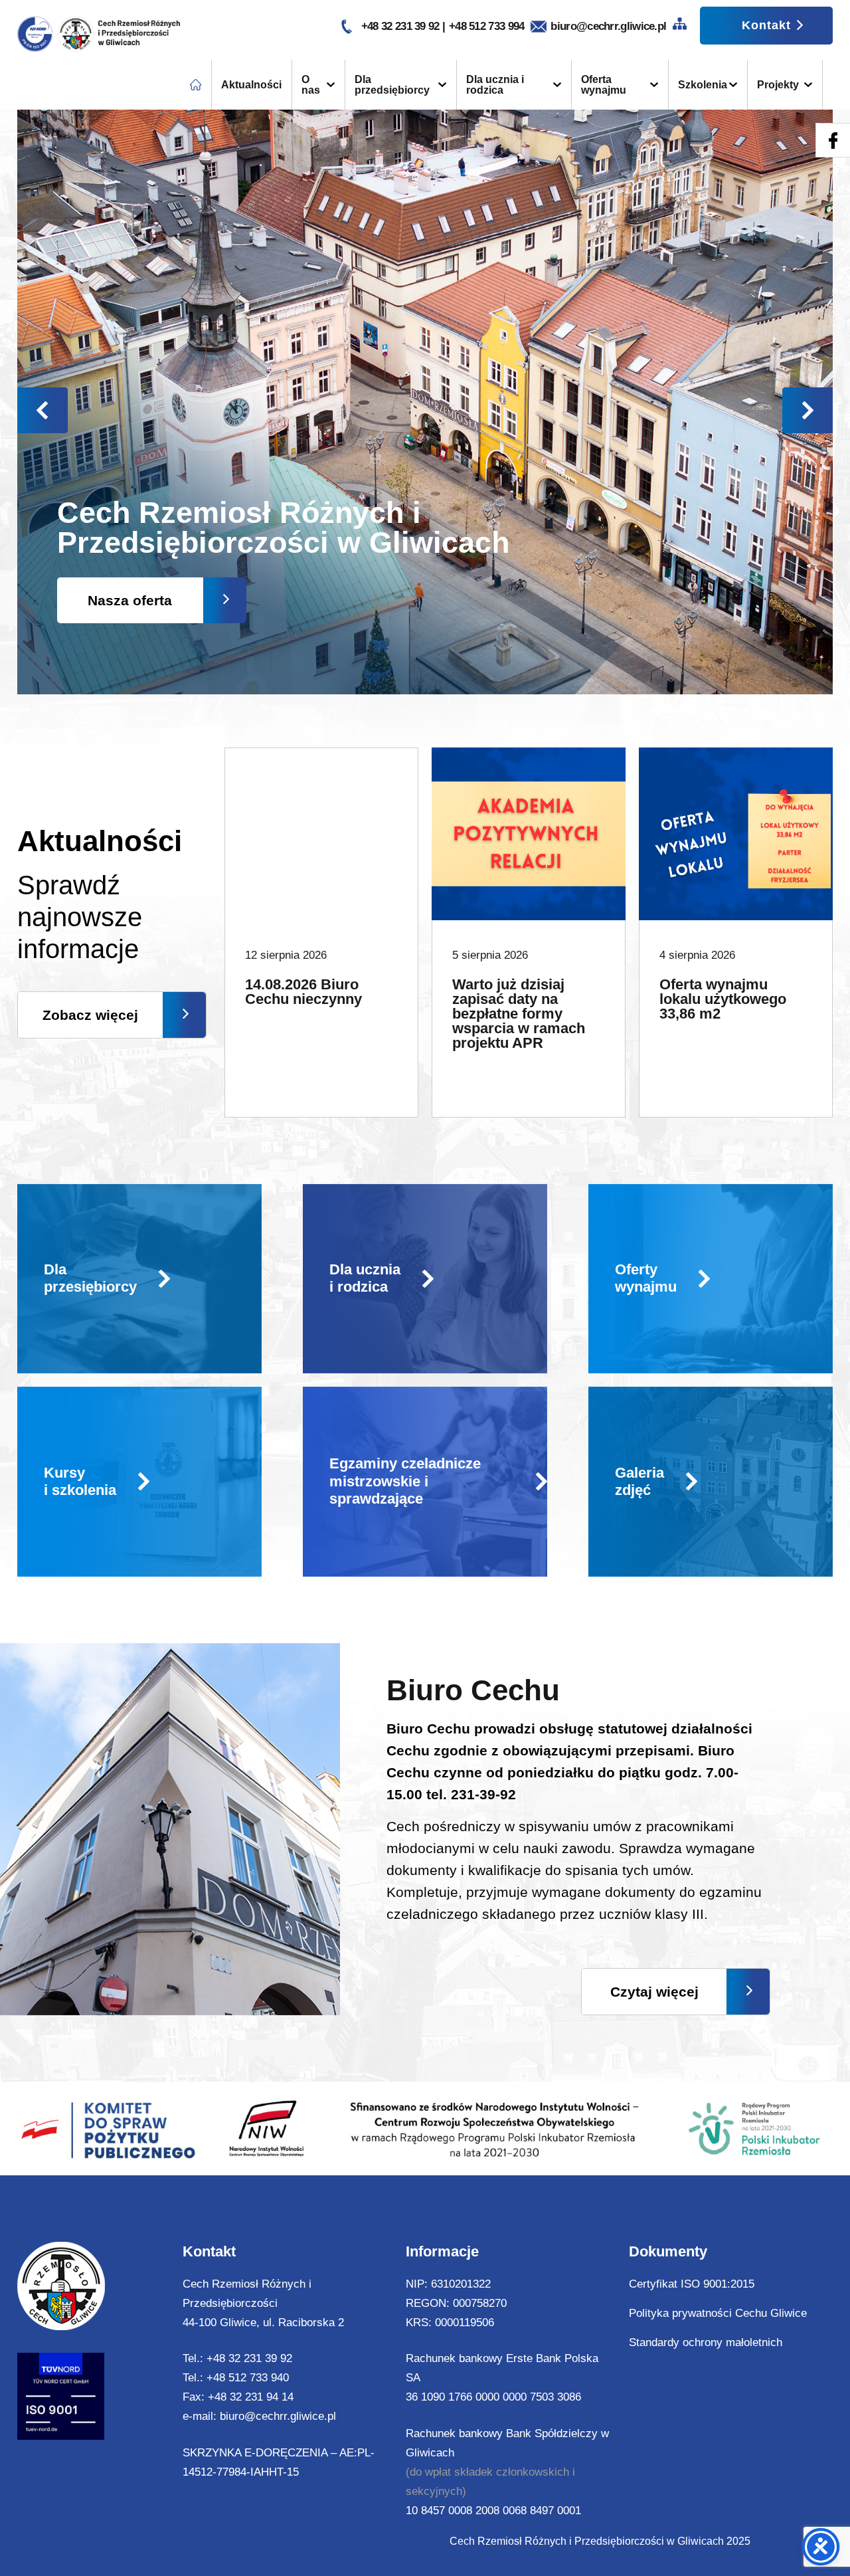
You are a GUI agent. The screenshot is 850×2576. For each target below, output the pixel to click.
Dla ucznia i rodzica (495, 85)
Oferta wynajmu (604, 85)
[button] (807, 410)
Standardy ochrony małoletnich (706, 2342)
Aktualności (251, 85)
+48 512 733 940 (248, 2378)
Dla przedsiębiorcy (392, 85)
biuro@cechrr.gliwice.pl (608, 26)
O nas (311, 85)
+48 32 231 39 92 (402, 26)
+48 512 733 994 (487, 26)
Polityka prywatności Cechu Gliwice (718, 2313)
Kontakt (766, 25)
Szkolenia (703, 85)
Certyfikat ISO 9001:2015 (692, 2284)
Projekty (778, 85)
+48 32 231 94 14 (251, 2397)
